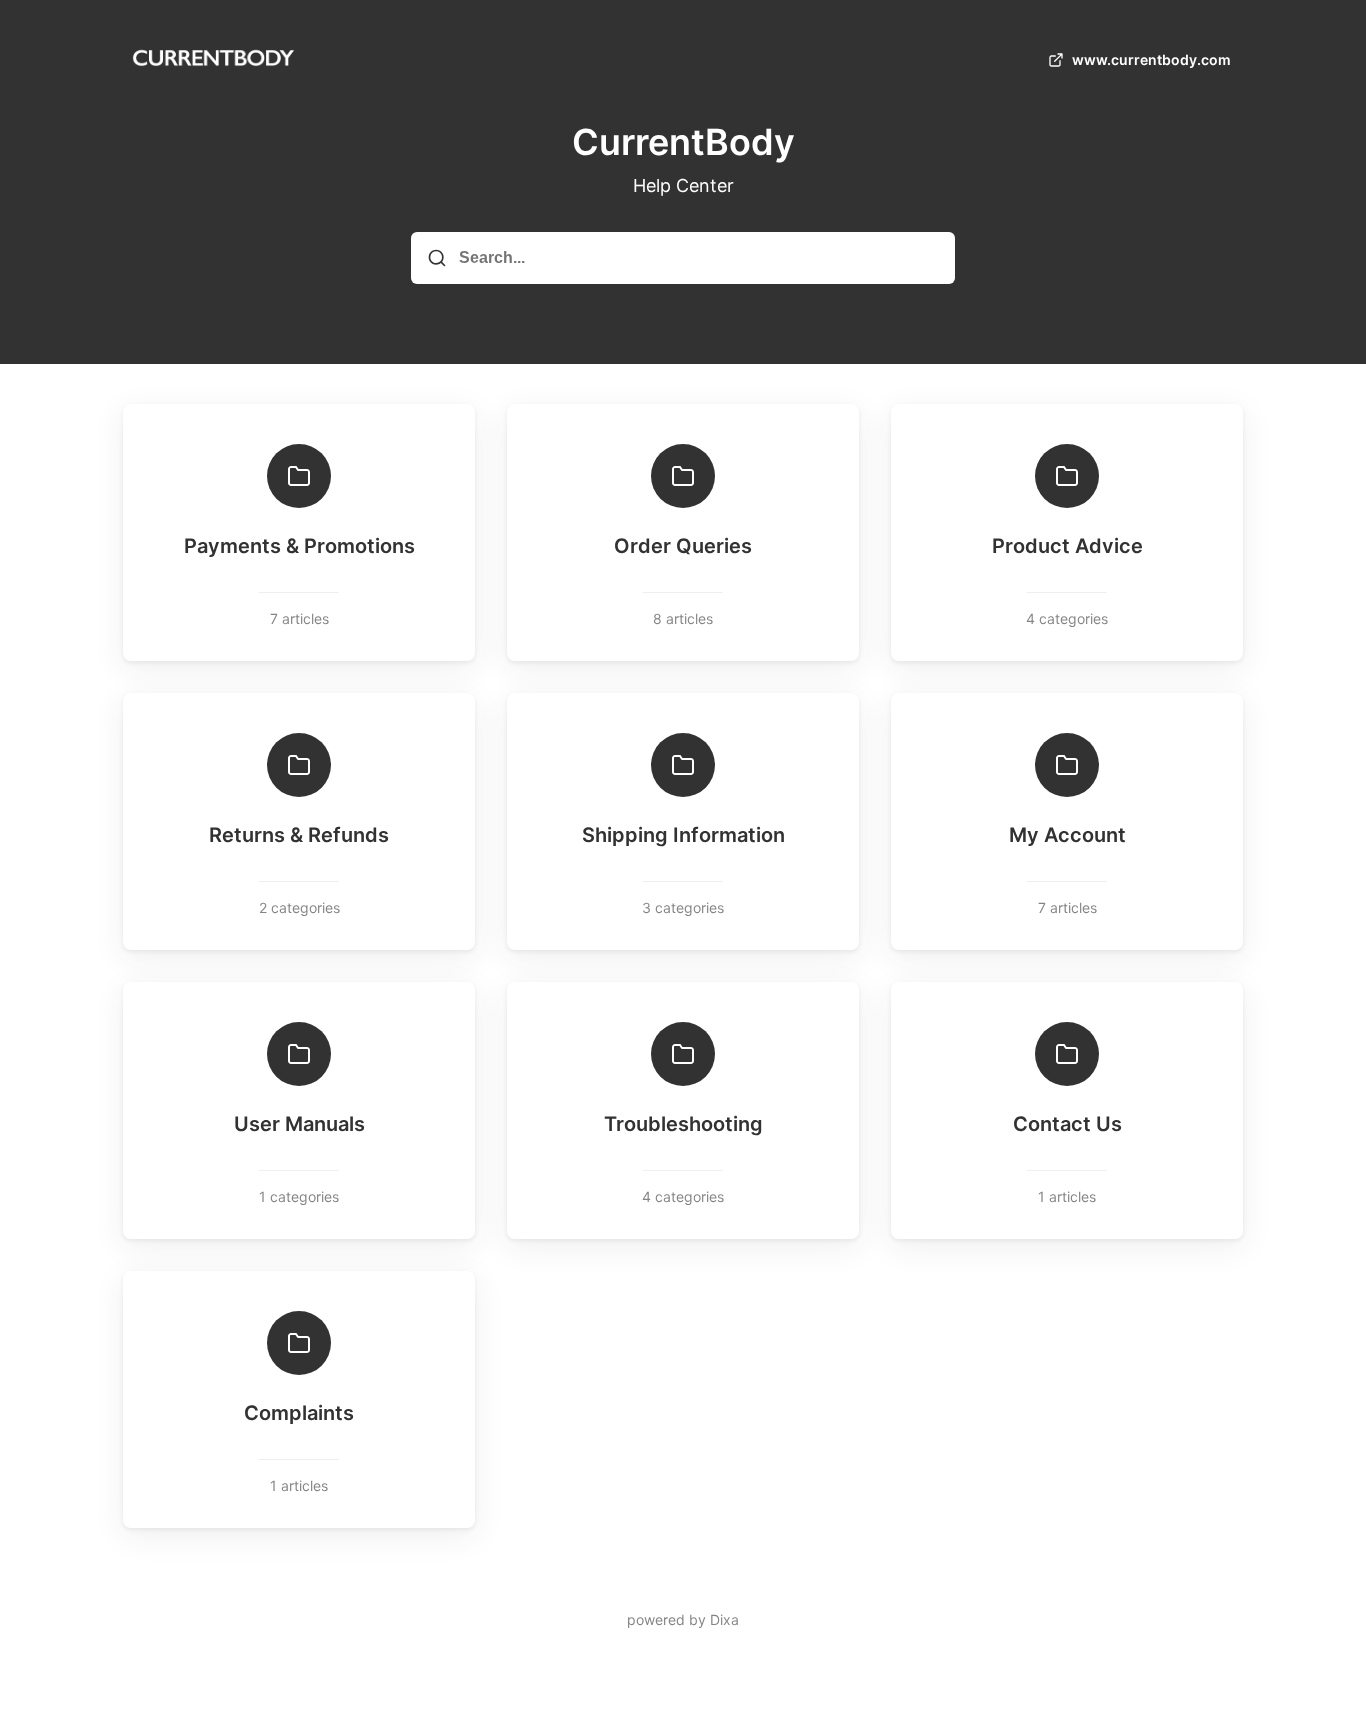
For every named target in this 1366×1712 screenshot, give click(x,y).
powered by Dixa (683, 1619)
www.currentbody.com (1151, 59)
